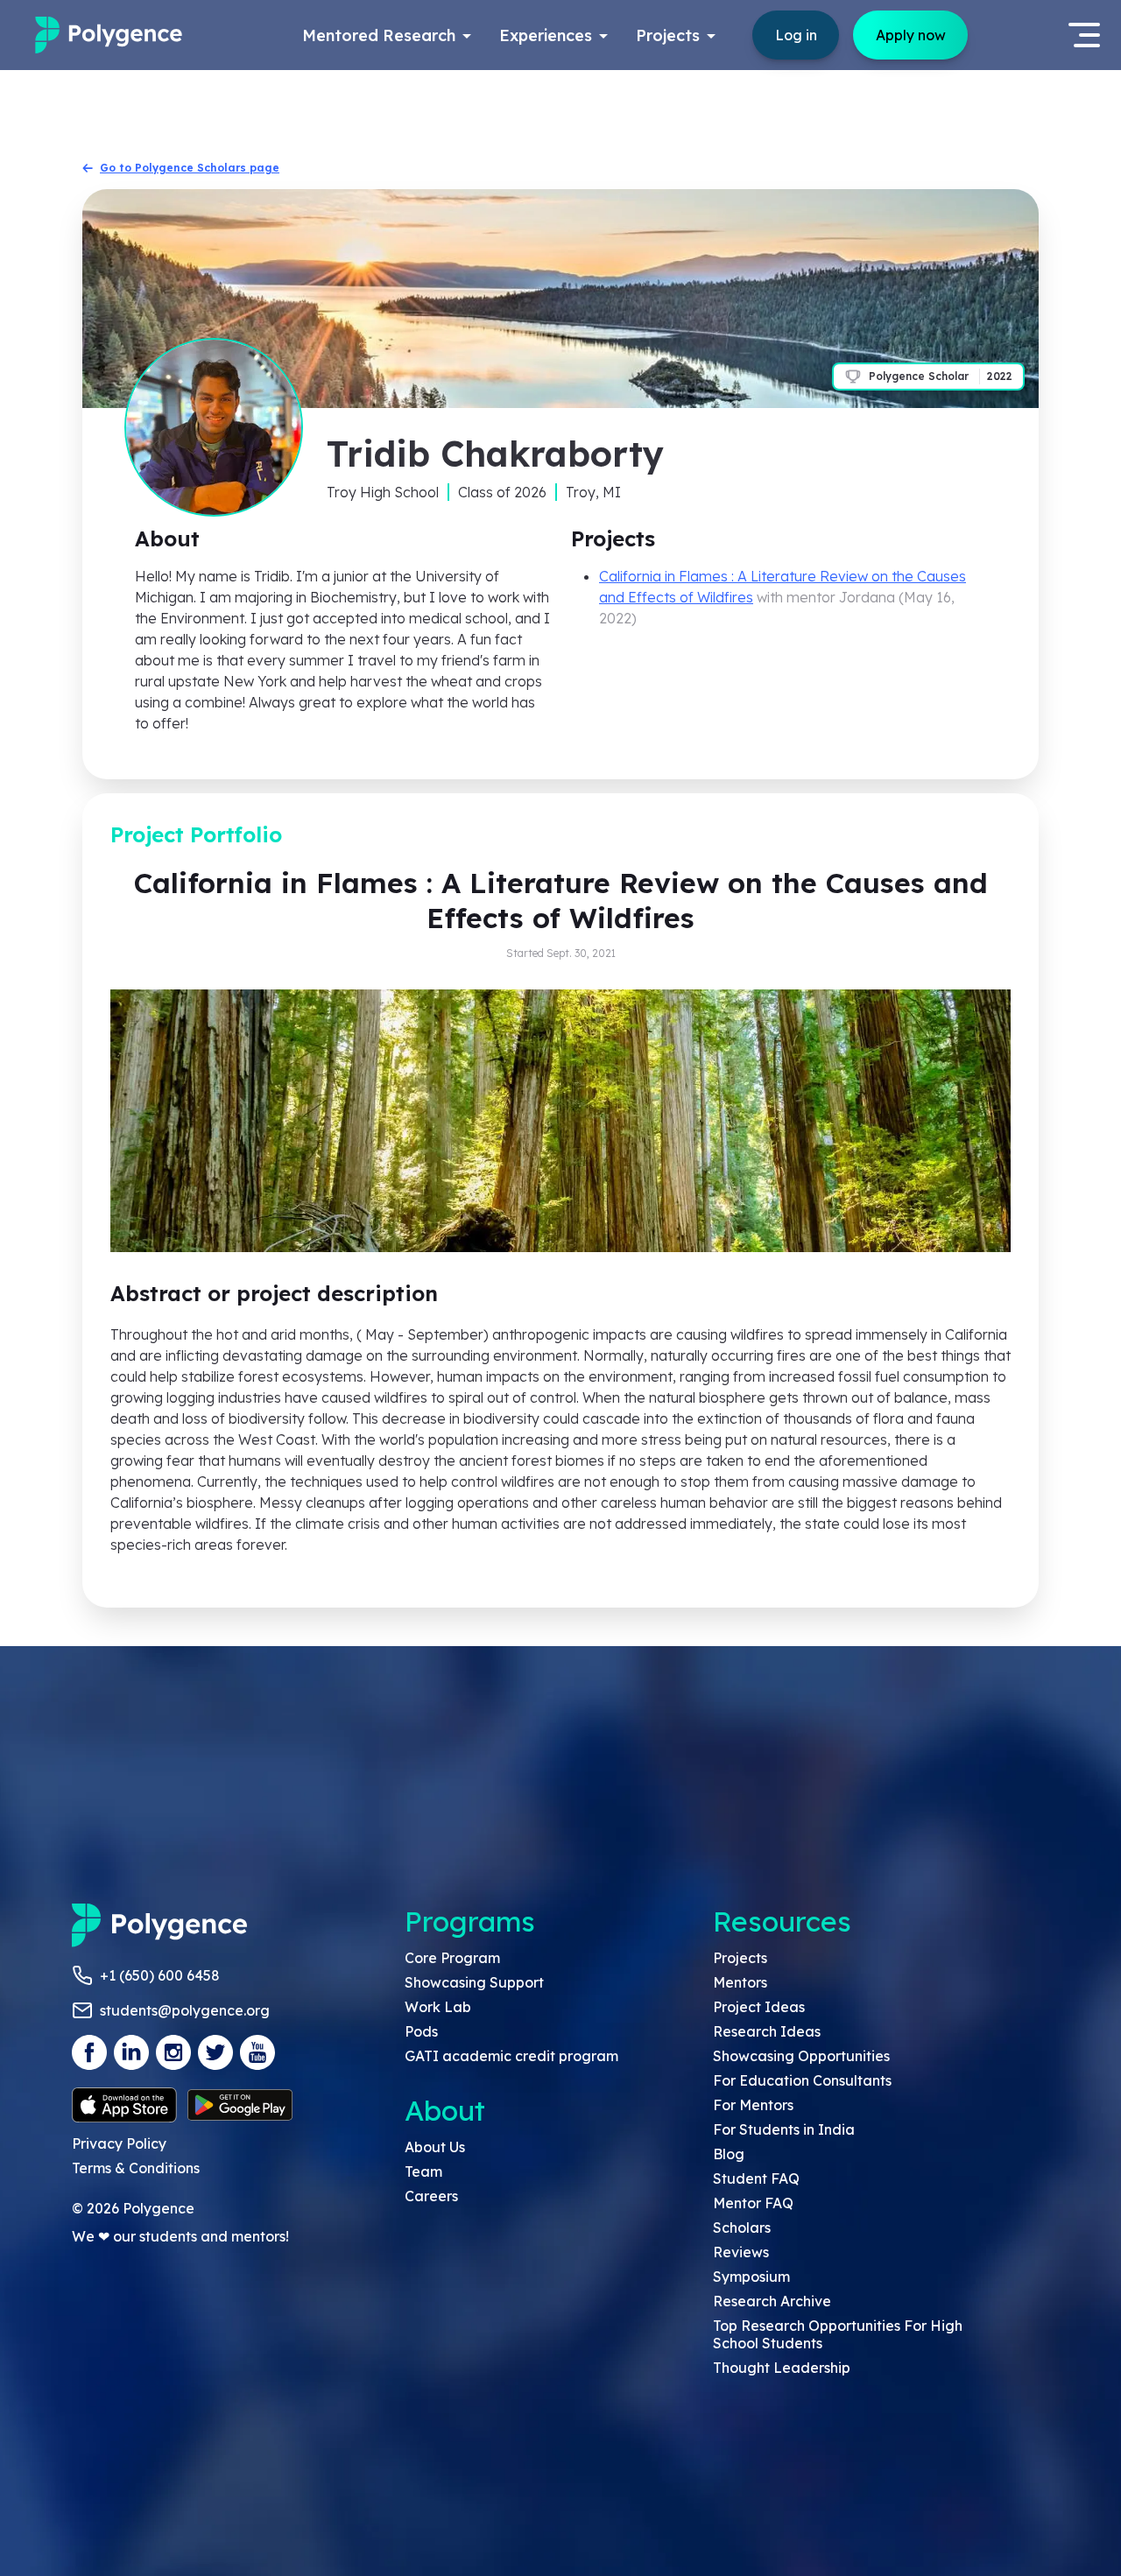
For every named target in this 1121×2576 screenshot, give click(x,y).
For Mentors (753, 2105)
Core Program (452, 1958)
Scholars (742, 2228)
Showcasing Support (474, 1982)
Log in (796, 35)
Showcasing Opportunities (801, 2056)
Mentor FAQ (753, 2203)
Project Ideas (759, 2007)
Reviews (741, 2252)
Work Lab (438, 2007)
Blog (729, 2154)
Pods (421, 2031)
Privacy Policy (119, 2143)
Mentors (740, 1982)
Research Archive (772, 2301)
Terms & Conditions (136, 2168)
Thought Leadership (782, 2368)
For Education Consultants (802, 2080)
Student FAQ (756, 2178)
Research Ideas (767, 2031)
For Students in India (784, 2129)
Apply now (911, 35)
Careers (431, 2196)
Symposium (751, 2277)
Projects (740, 1958)
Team (423, 2171)
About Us (435, 2147)
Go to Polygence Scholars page (190, 168)
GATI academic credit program (511, 2056)
